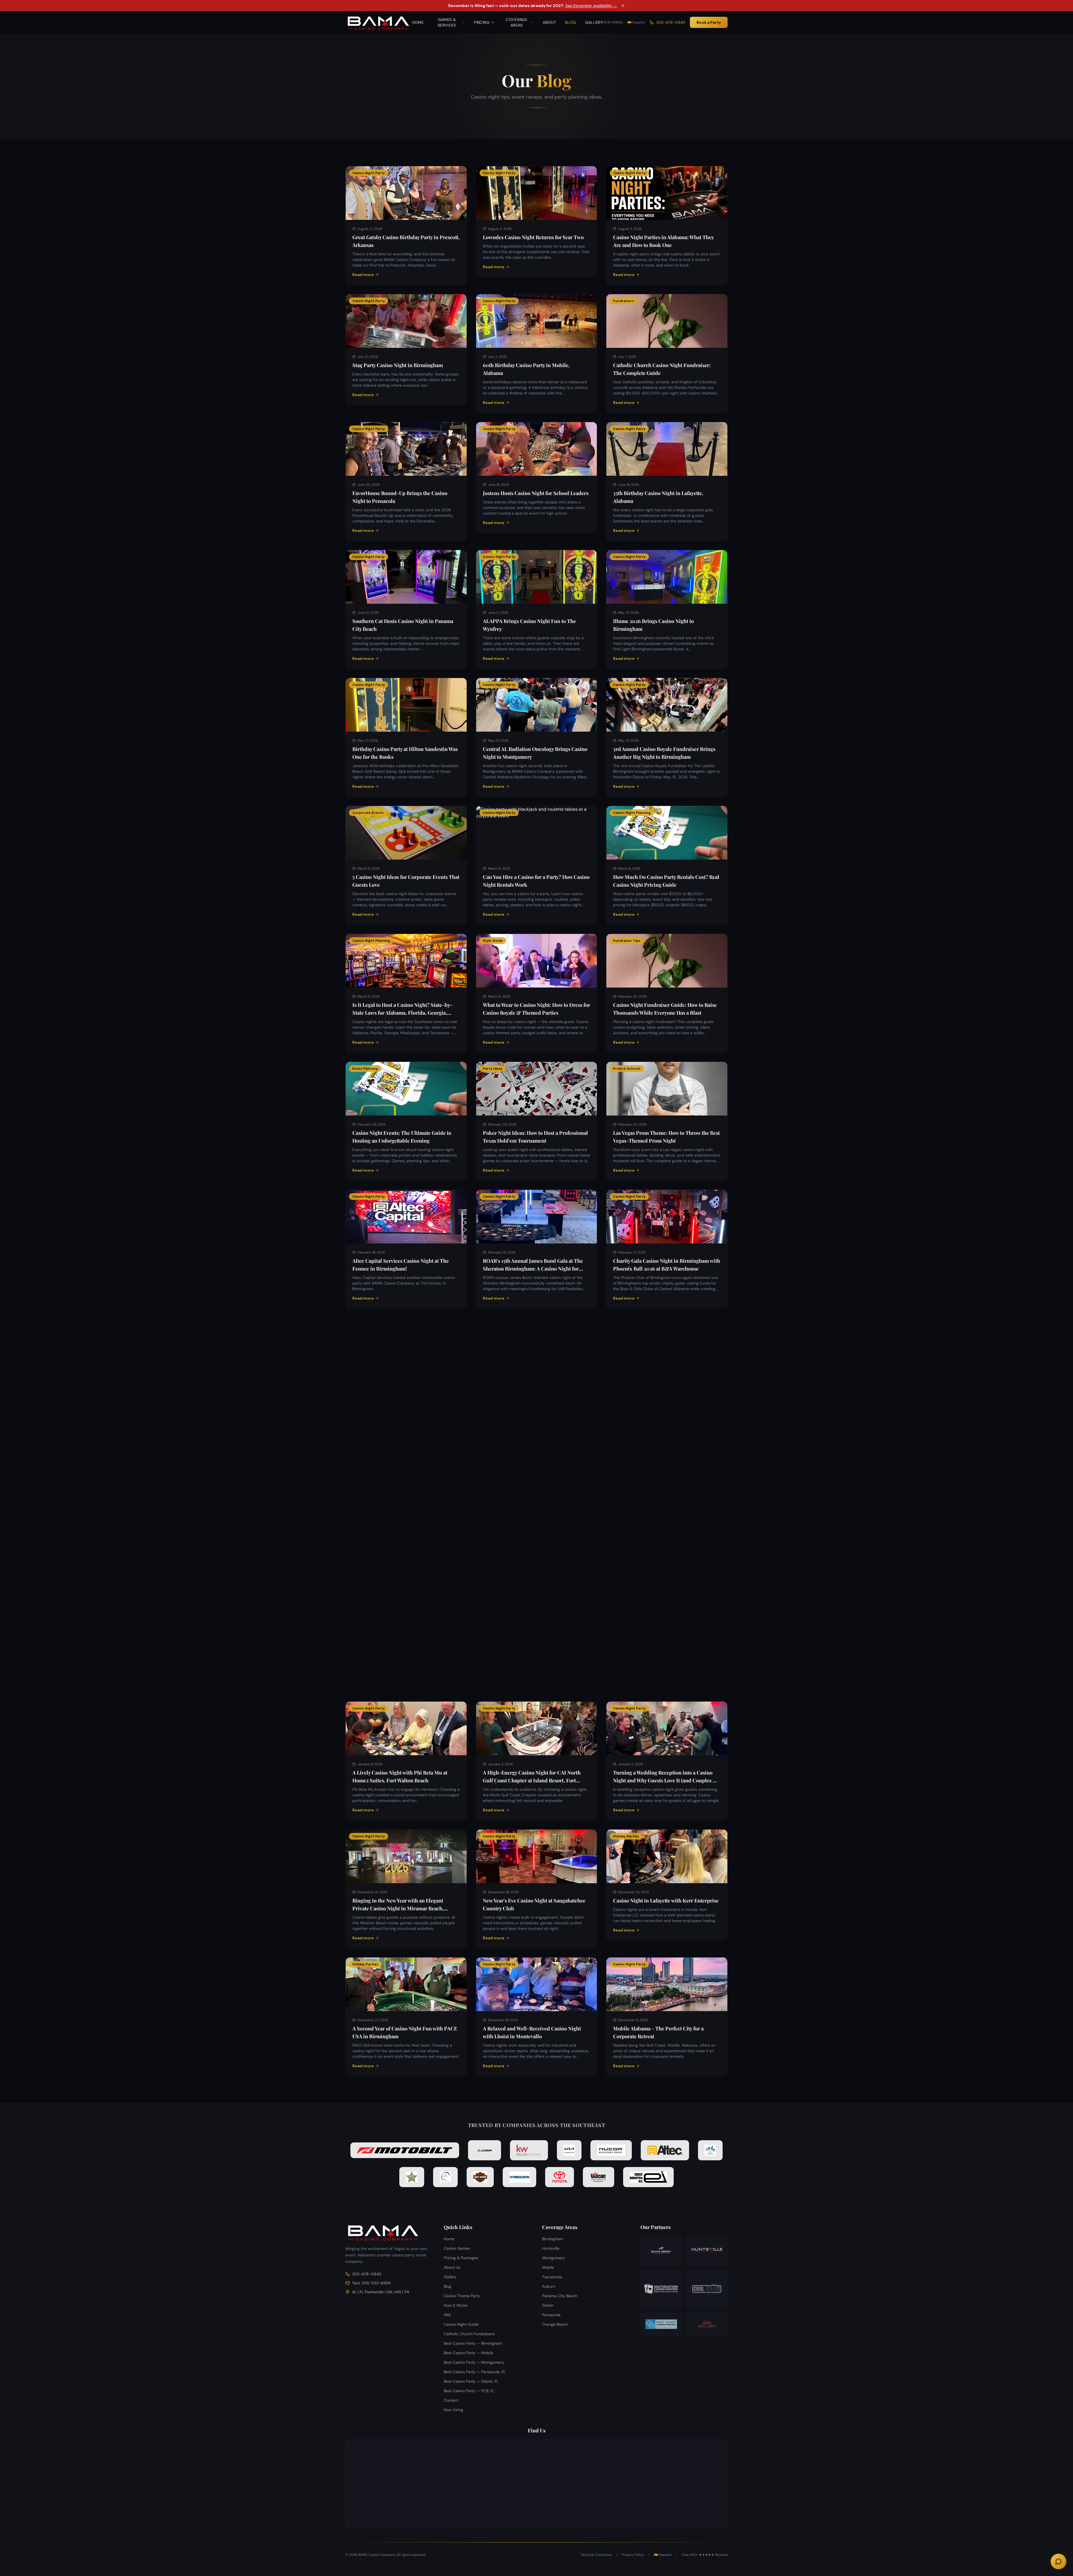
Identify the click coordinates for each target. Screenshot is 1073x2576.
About (549, 22)
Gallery (594, 22)
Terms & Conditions (596, 2555)
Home (418, 22)
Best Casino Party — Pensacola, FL (475, 2372)
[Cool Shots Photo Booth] (707, 2289)
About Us (452, 2267)
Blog (570, 22)
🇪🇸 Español (636, 22)
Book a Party (709, 22)
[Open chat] (1058, 2561)
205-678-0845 (671, 22)
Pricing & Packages (461, 2258)
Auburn (549, 2286)
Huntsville (551, 2248)
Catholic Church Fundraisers (469, 2334)
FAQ (447, 2315)
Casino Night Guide (461, 2324)
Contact (451, 2400)
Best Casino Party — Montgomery (474, 2362)
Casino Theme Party (462, 2296)
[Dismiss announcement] (623, 6)
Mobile (548, 2267)
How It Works (456, 2305)
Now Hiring (613, 22)
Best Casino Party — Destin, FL (471, 2381)
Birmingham (553, 2239)
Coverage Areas (517, 22)
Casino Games (457, 2248)
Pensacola (551, 2315)
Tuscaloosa (552, 2277)
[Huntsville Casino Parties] (707, 2250)
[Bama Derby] (661, 2250)
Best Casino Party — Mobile (468, 2353)
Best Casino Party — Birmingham (473, 2343)
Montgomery (554, 2258)
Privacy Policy (633, 2555)
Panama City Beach (560, 2296)
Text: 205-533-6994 (371, 2283)
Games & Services (447, 22)
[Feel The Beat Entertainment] (707, 2324)
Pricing (482, 22)
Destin (548, 2305)
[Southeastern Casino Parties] (661, 2289)
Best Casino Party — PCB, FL (469, 2391)
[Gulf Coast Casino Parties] (661, 2324)
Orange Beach (555, 2324)
